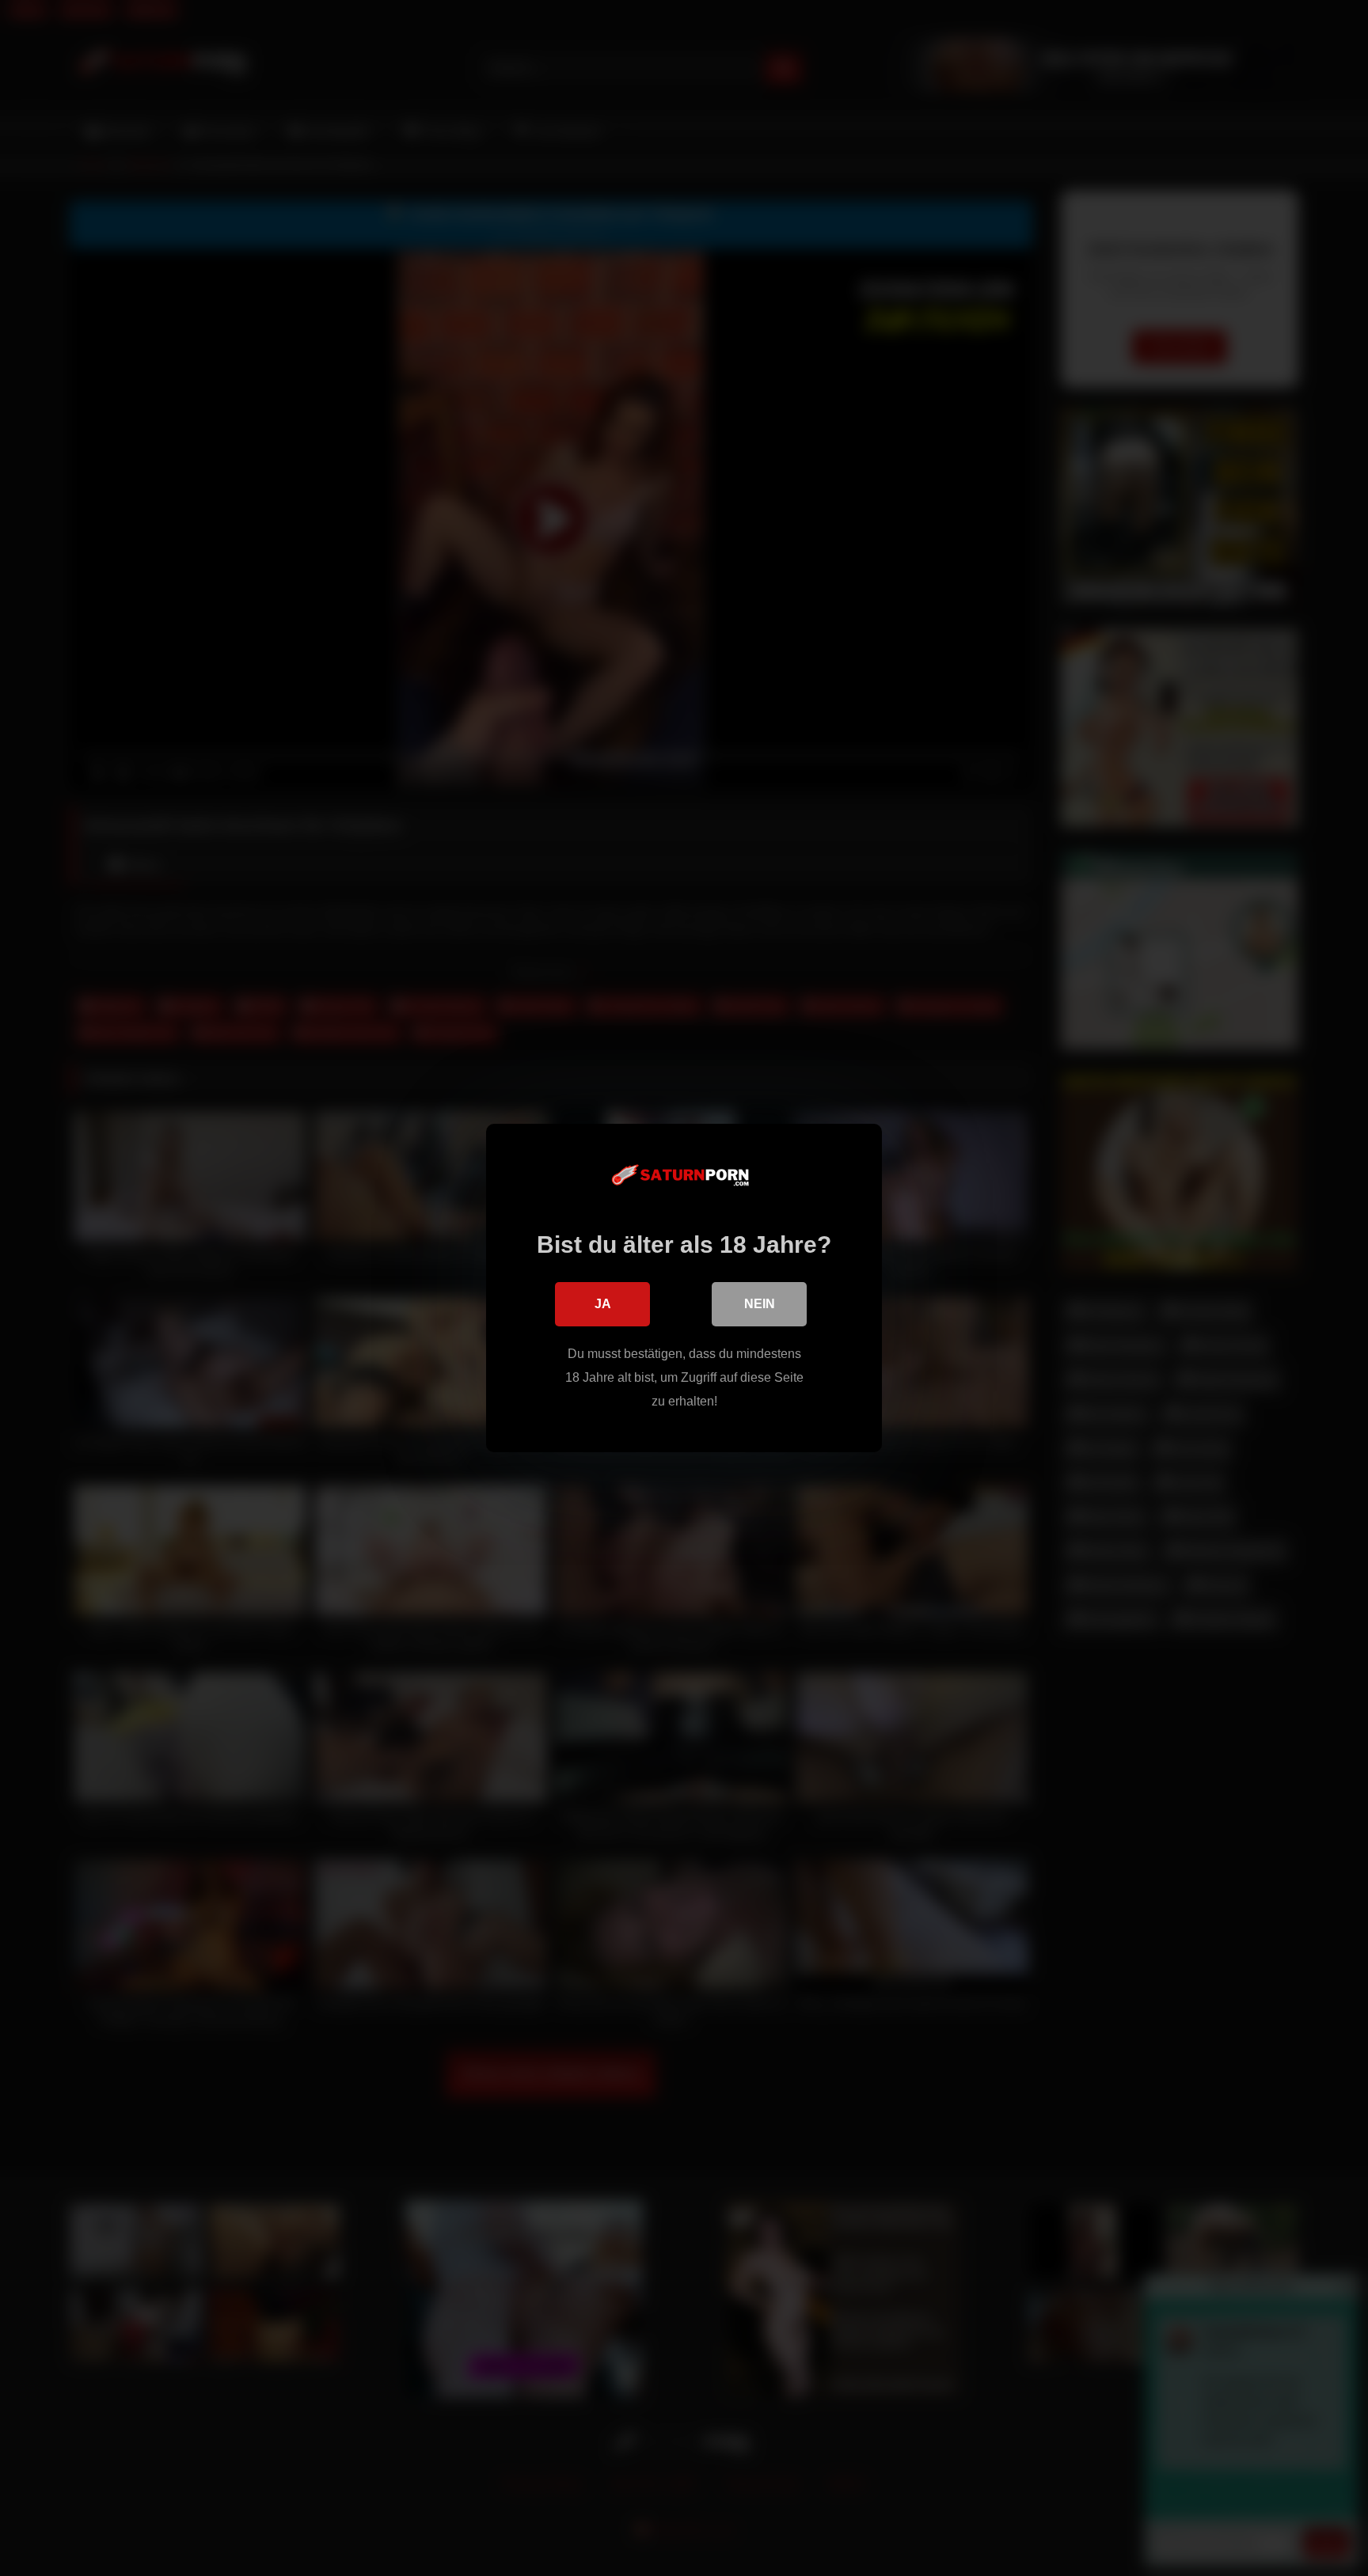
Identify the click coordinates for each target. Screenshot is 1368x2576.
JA (603, 1304)
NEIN (760, 1304)
